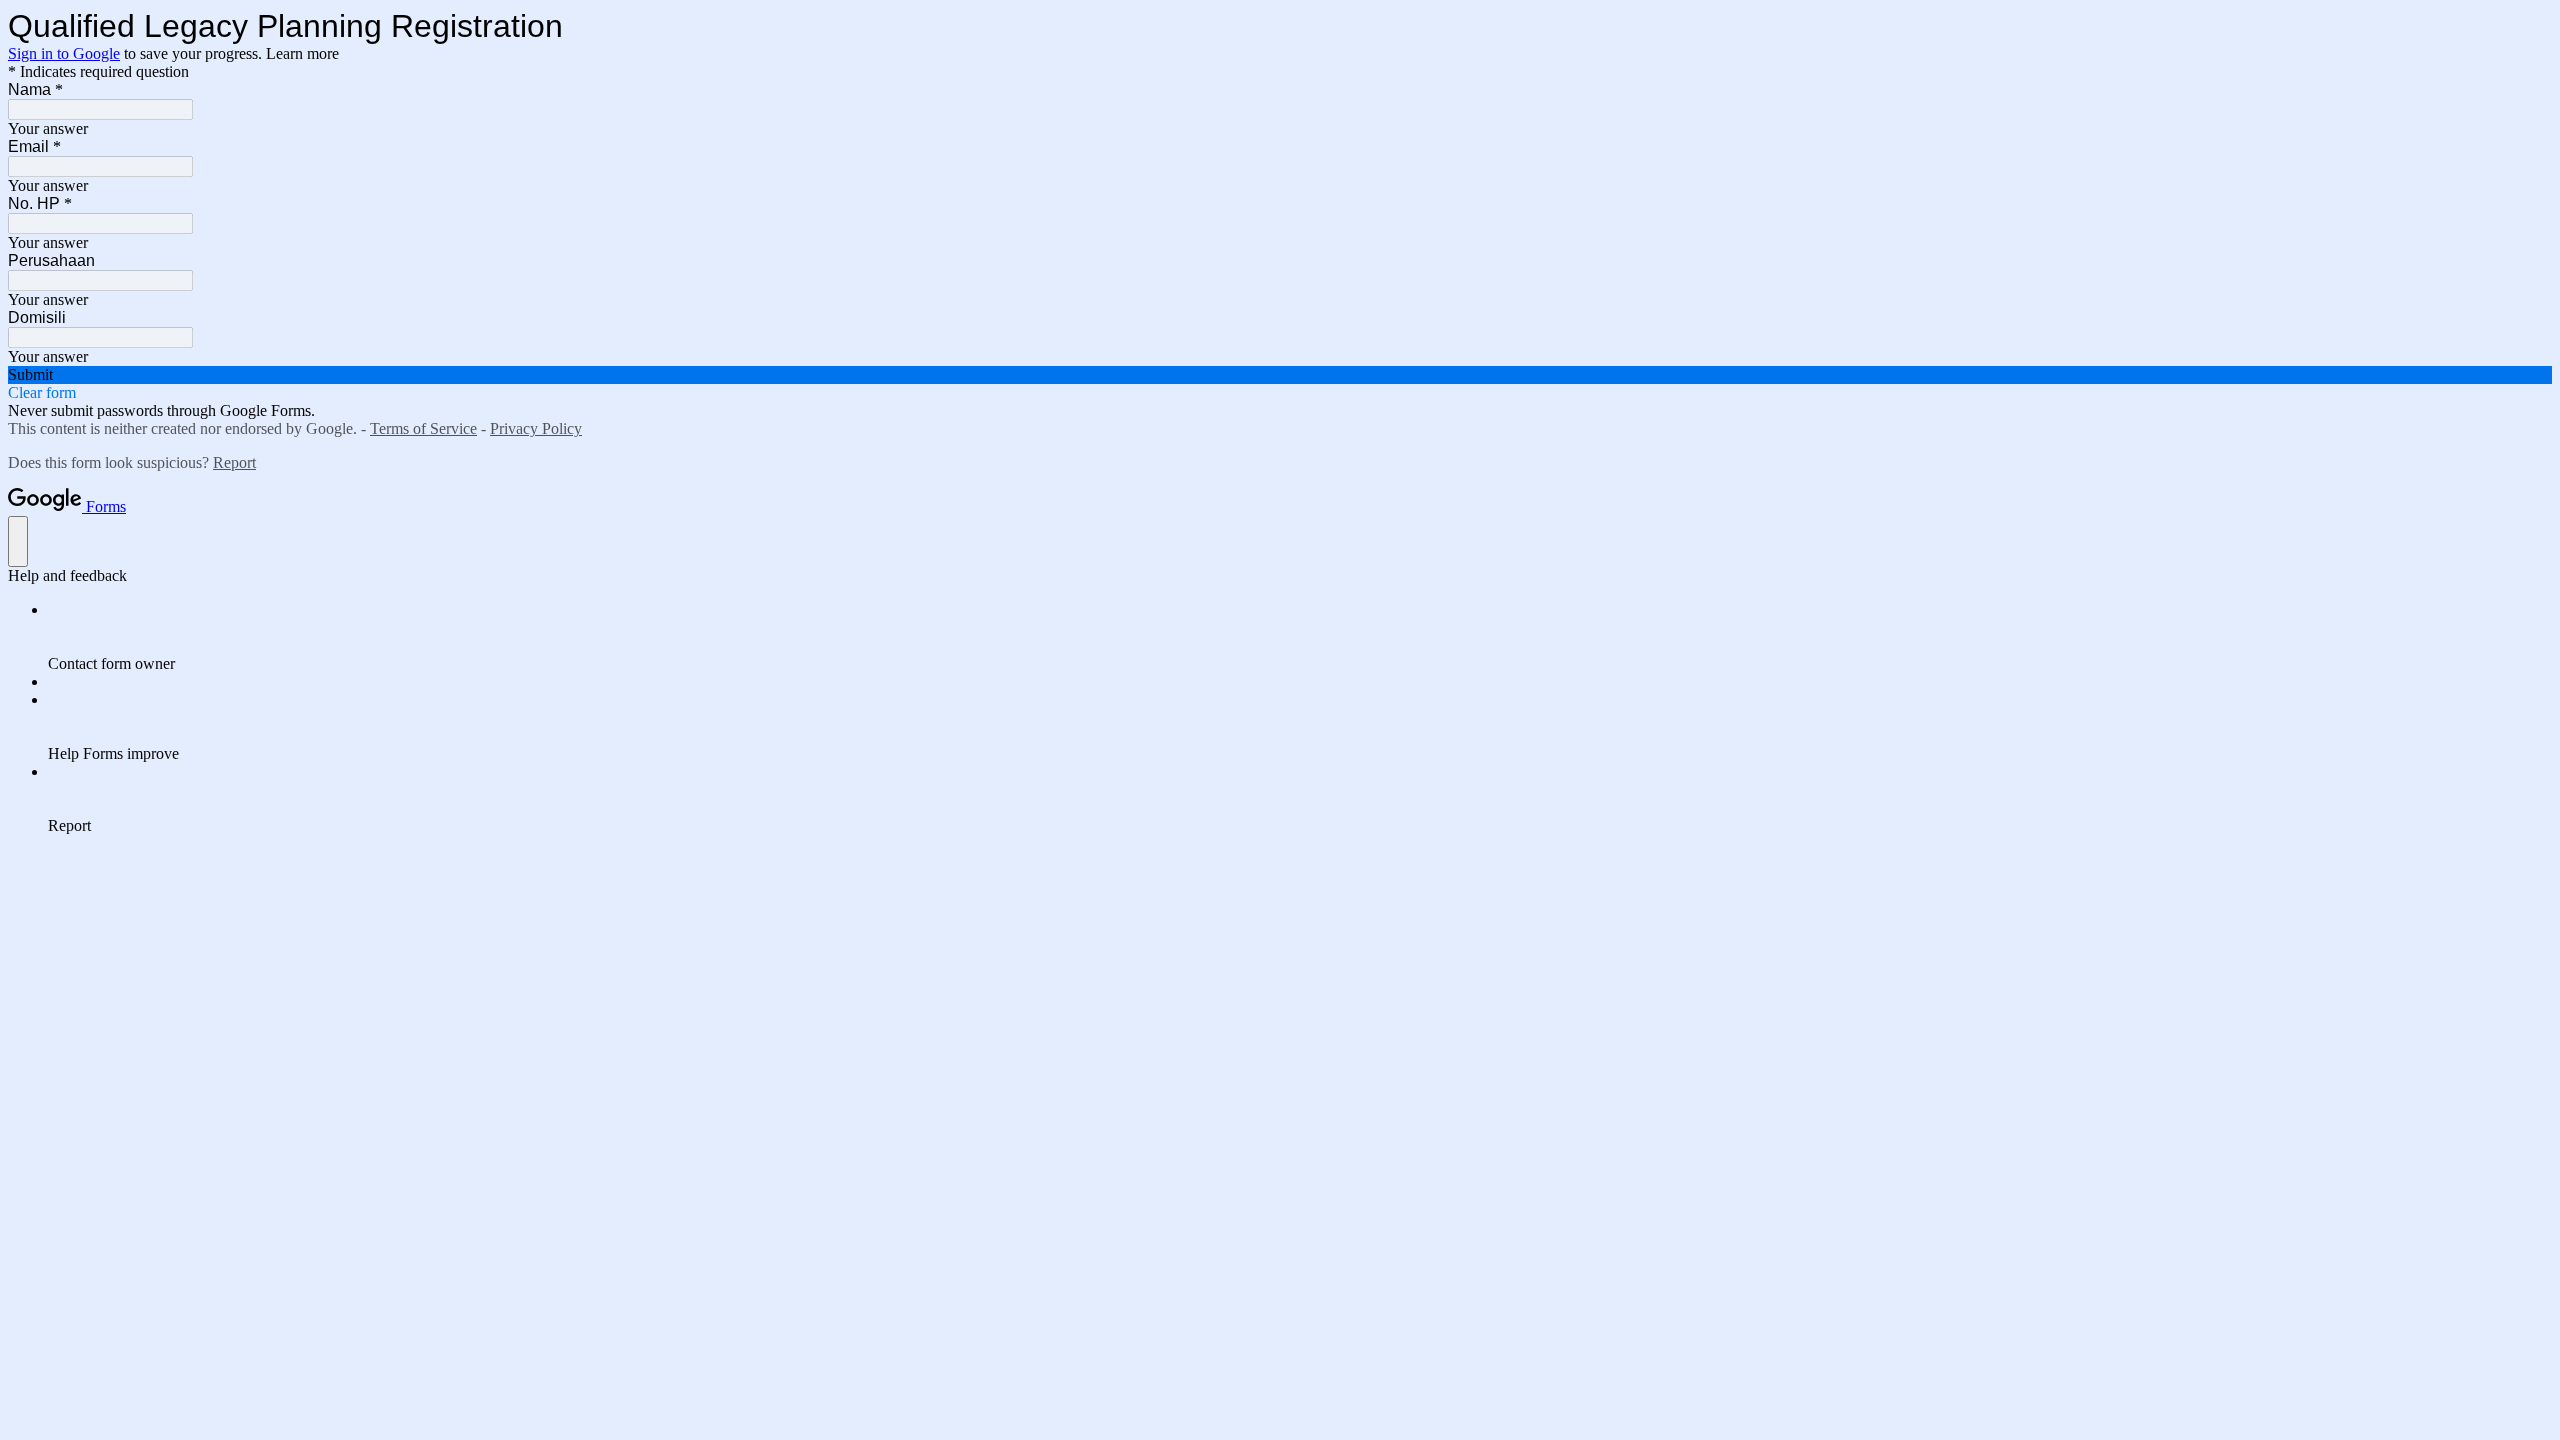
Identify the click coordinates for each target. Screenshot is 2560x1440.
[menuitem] (1300, 637)
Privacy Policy (536, 428)
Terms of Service (423, 428)
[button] (1280, 375)
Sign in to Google (64, 53)
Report (234, 462)
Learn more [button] (302, 53)
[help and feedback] (18, 541)
